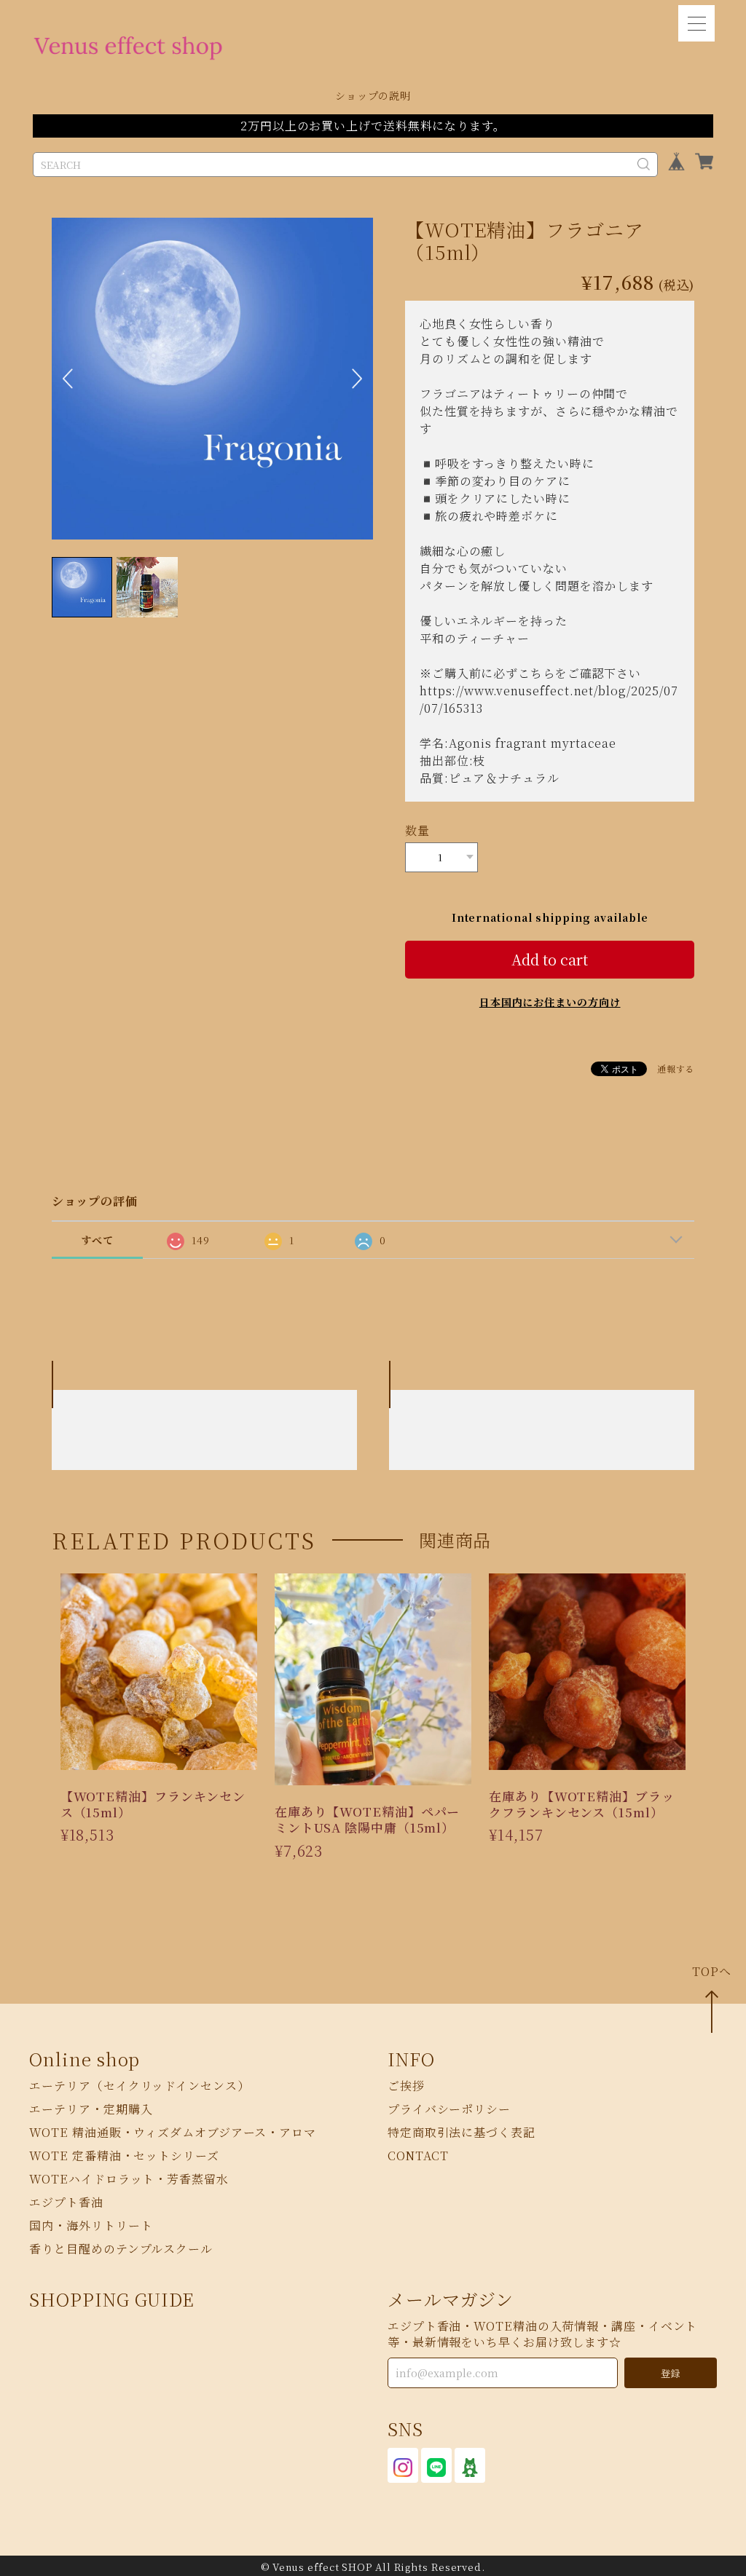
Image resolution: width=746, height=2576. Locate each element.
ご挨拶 (406, 2086)
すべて (97, 1240)
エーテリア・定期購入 (91, 2110)
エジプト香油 (66, 2203)
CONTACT (418, 2156)
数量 (417, 830)
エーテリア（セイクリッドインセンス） (139, 2086)
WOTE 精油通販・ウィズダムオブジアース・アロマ (173, 2133)
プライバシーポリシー (449, 2110)
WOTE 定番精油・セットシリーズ (124, 2156)
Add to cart (550, 959)
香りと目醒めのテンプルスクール (121, 2249)
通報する (676, 1068)
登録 (670, 2373)
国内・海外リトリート (91, 2226)
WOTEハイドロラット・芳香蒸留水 (129, 2180)
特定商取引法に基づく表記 (462, 2133)
